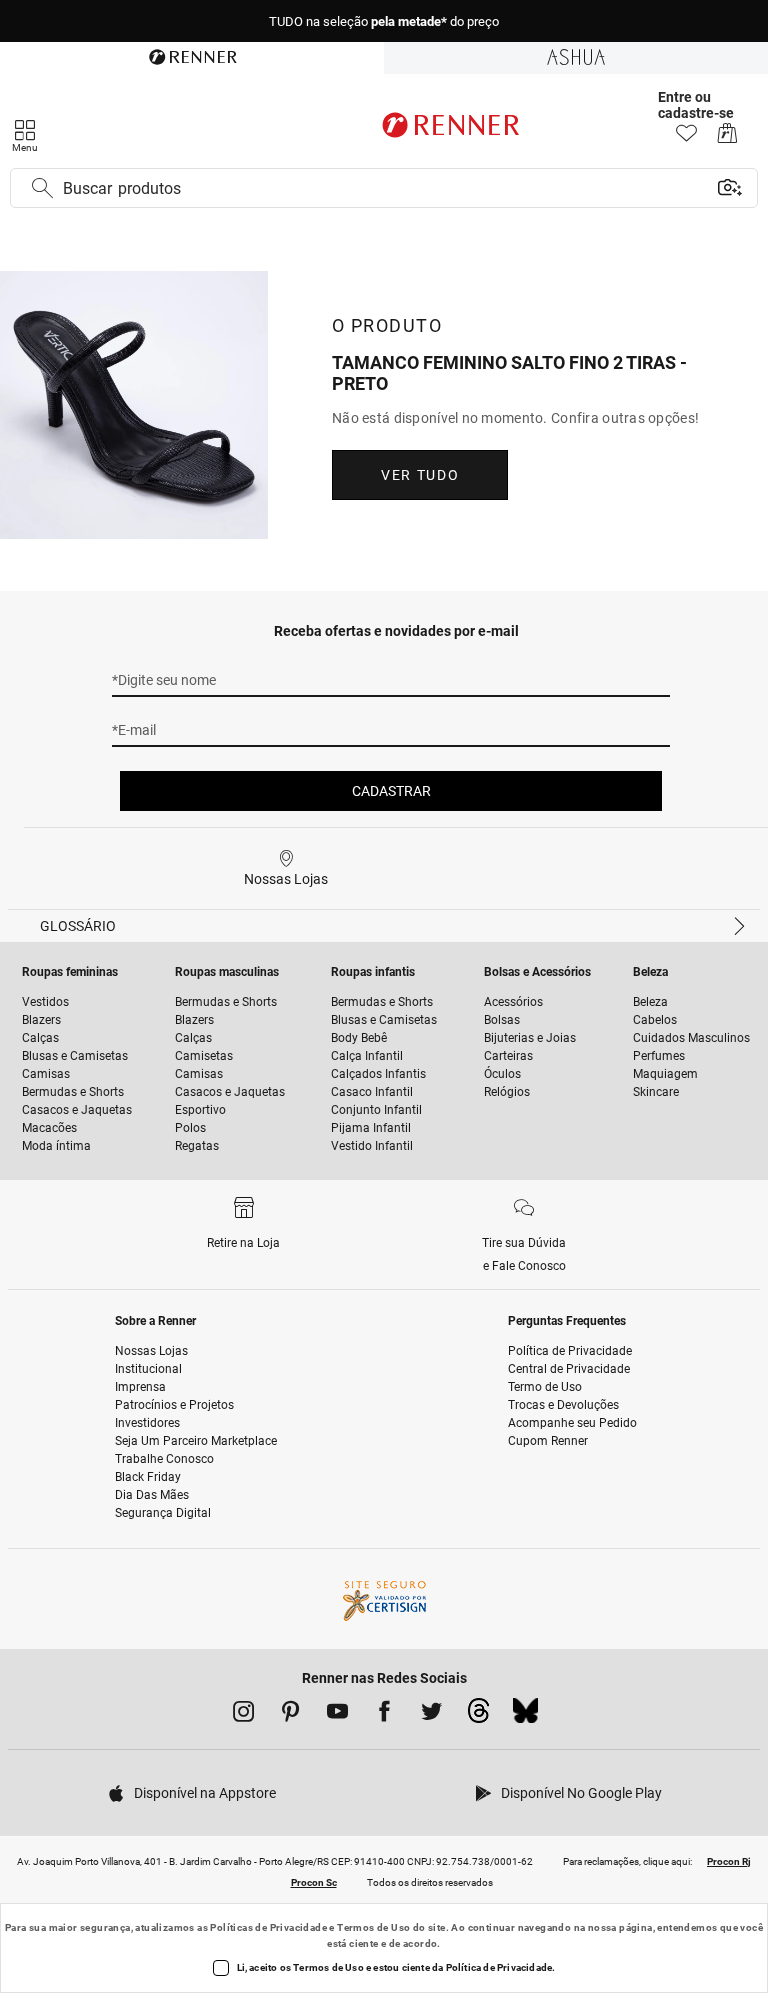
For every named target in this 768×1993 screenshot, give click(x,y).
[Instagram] (243, 1715)
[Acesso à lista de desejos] (686, 138)
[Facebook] (384, 1715)
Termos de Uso (373, 1927)
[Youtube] (337, 1715)
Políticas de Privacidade (268, 1927)
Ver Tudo (420, 475)
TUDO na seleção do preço (384, 21)
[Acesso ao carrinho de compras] (727, 138)
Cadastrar (391, 791)
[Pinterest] (290, 1715)
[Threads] (478, 1716)
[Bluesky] (525, 1716)
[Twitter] (431, 1715)
